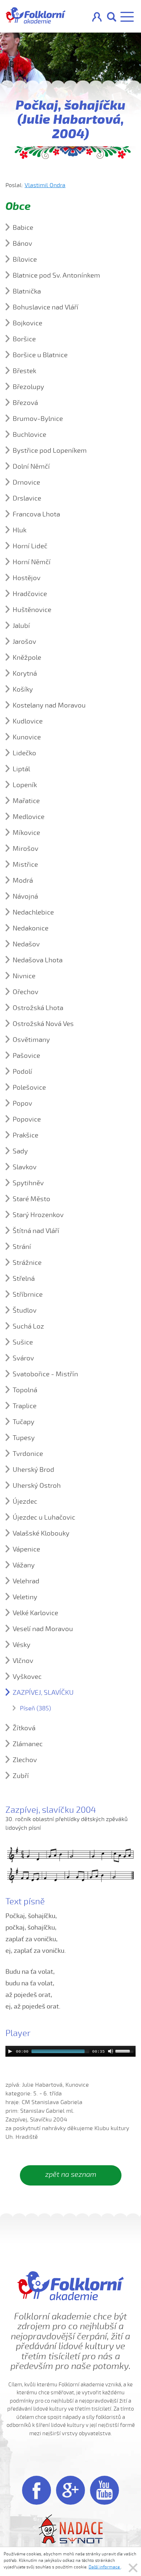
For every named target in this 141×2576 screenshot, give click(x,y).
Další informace (105, 2567)
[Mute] (111, 2051)
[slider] (125, 2051)
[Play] (10, 2051)
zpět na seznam (71, 2174)
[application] (70, 2051)
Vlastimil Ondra (45, 185)
